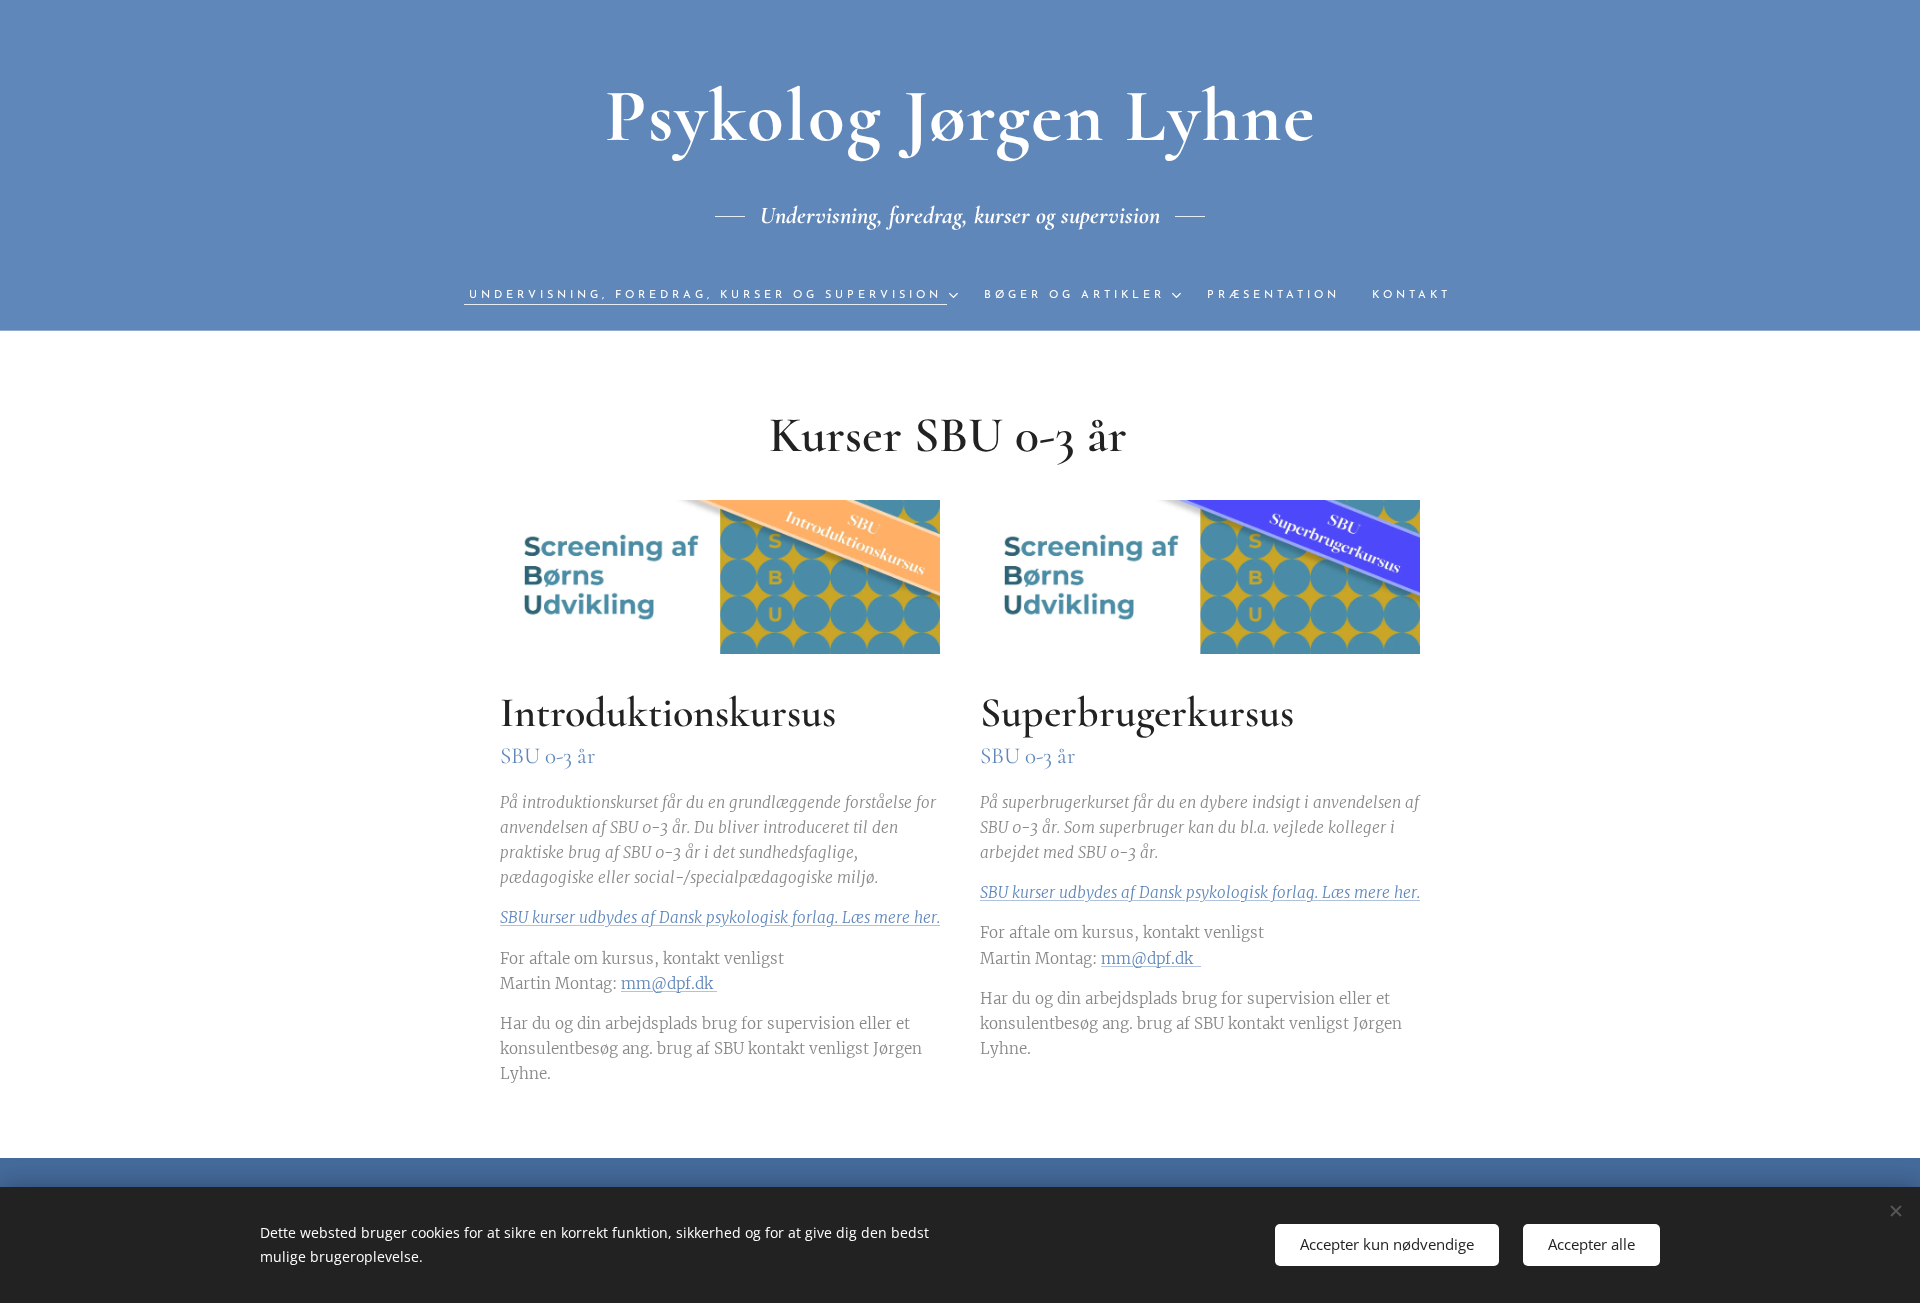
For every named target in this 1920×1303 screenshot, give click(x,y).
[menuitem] (718, 296)
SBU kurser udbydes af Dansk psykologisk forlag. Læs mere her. (720, 917)
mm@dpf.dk (669, 983)
